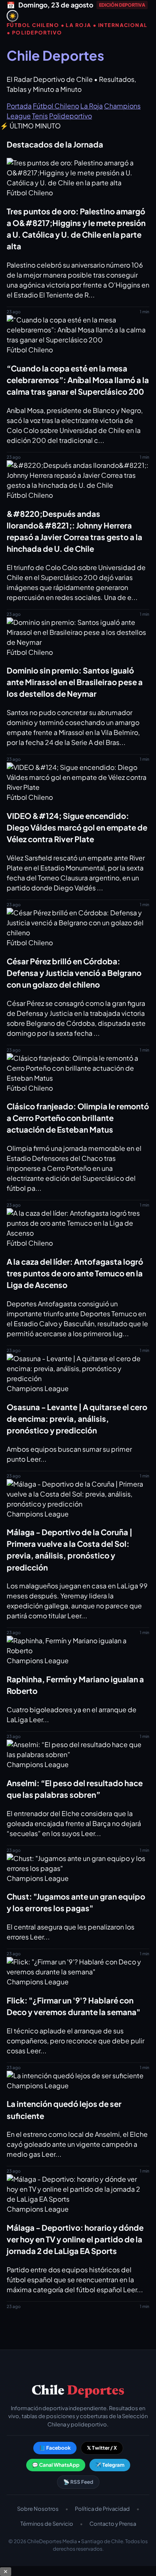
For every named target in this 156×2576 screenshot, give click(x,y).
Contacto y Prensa (113, 2524)
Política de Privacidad (102, 2509)
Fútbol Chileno (56, 106)
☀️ (13, 16)
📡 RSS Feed (78, 2482)
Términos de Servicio (47, 2524)
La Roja (92, 106)
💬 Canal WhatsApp (56, 2465)
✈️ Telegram (110, 2465)
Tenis (40, 116)
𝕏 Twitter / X (102, 2448)
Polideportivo (71, 116)
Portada (19, 106)
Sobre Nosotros (38, 2509)
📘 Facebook (55, 2448)
